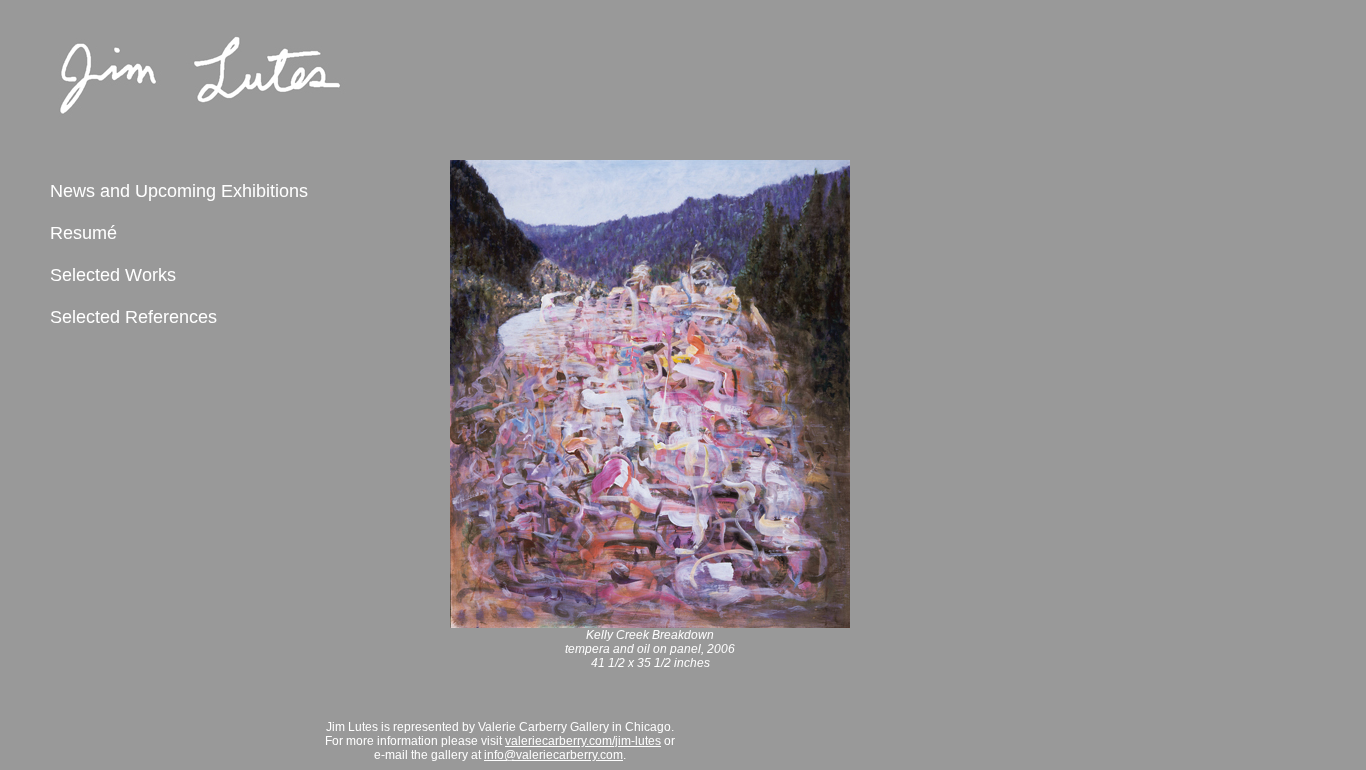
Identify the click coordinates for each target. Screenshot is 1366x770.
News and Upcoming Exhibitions (179, 191)
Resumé (83, 233)
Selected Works (113, 275)
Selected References (133, 317)
